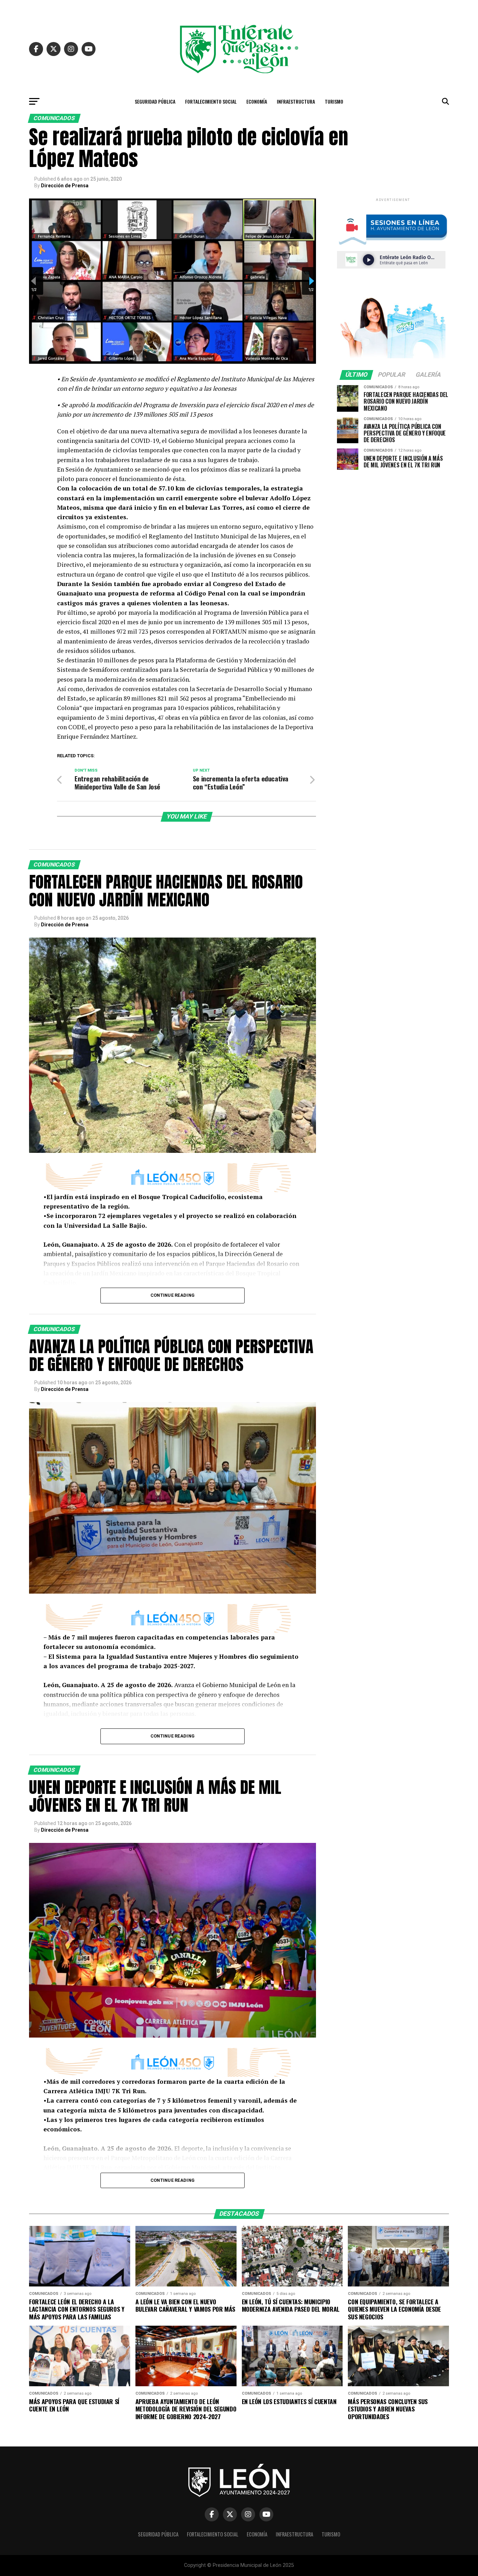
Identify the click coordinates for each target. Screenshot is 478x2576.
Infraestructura (296, 101)
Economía (257, 101)
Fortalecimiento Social (211, 101)
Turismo (334, 101)
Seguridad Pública (155, 101)
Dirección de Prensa (65, 186)
